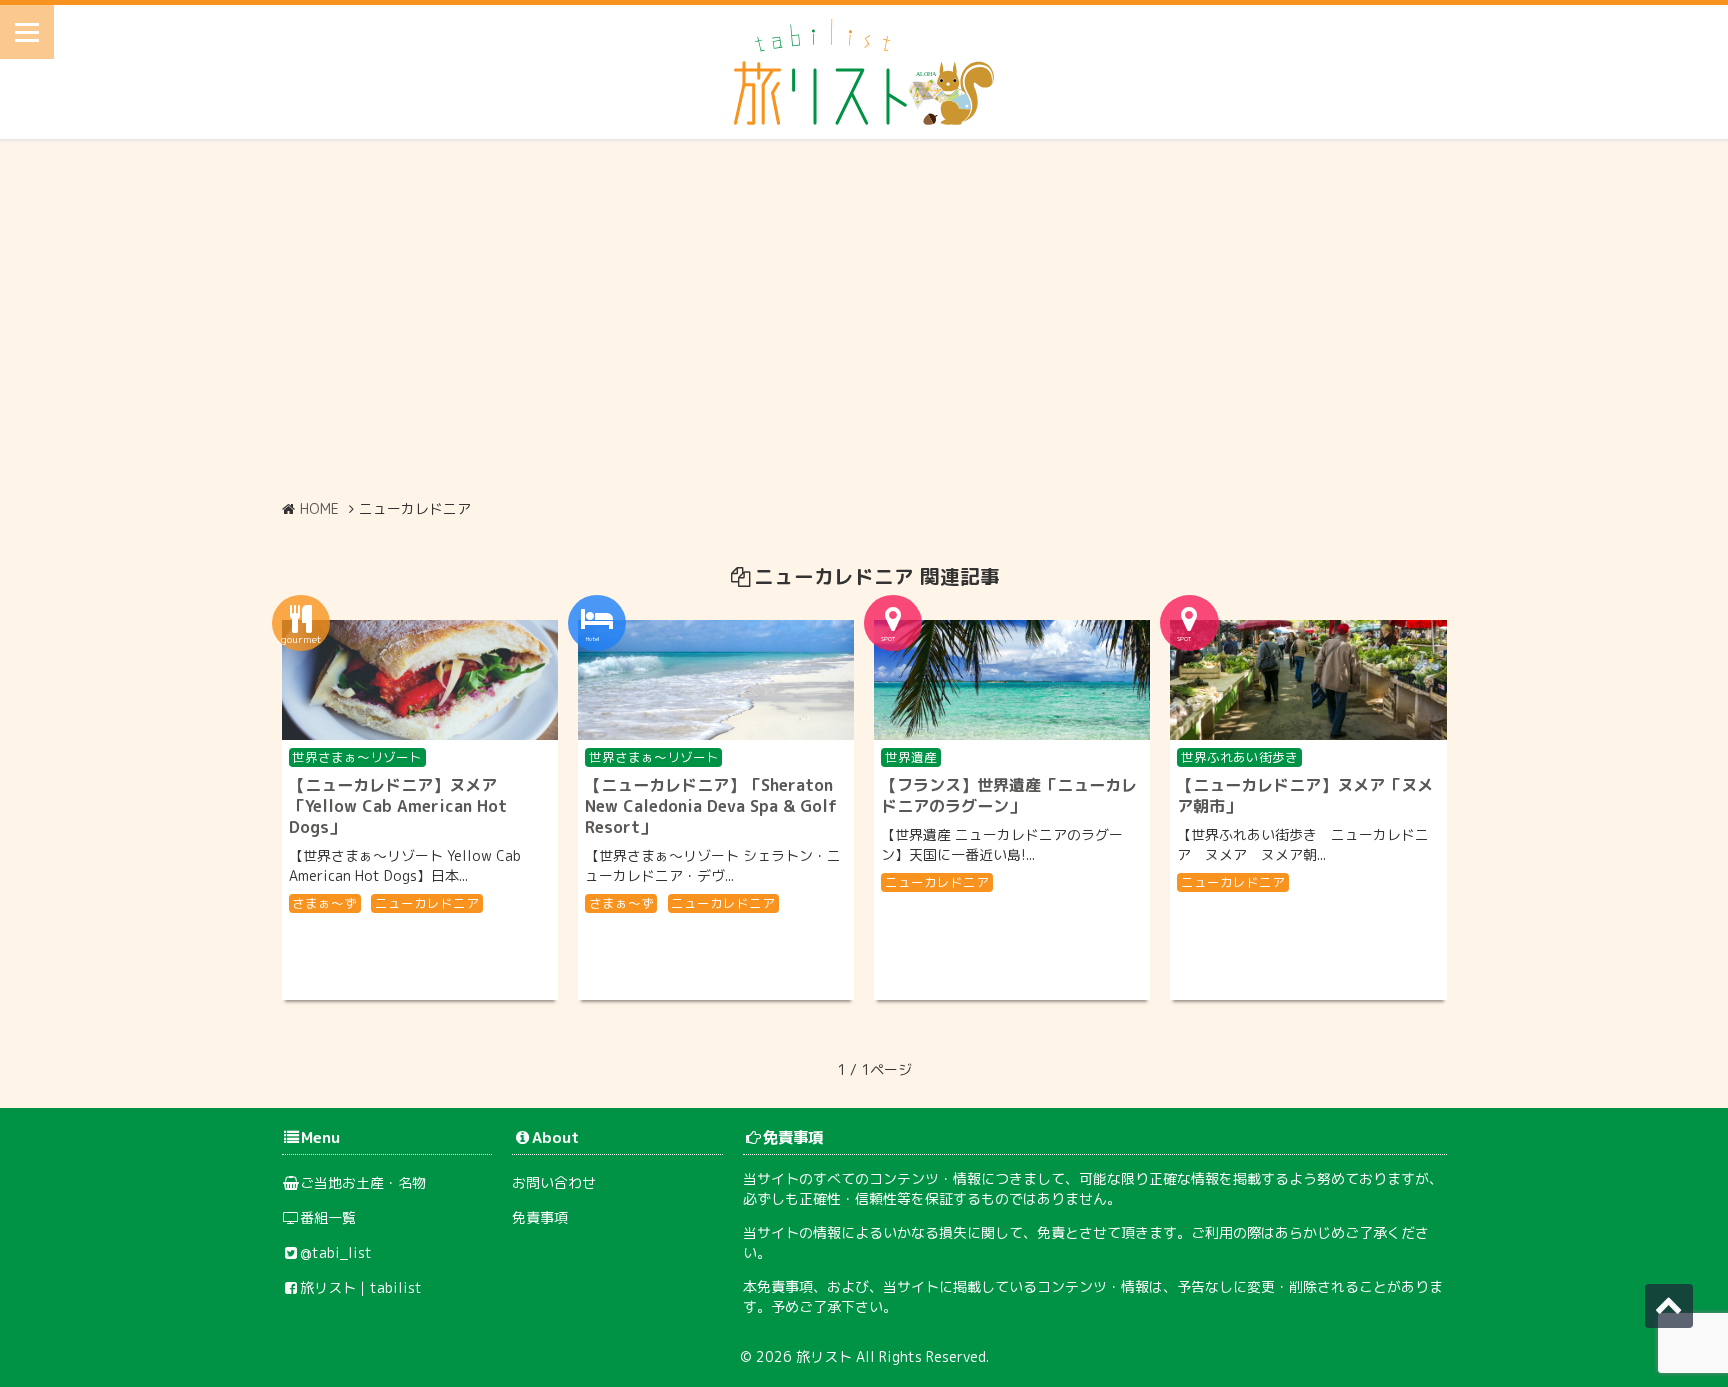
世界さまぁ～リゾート (357, 757)
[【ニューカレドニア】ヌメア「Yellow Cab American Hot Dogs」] (420, 680)
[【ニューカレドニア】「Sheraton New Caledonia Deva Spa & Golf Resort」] (716, 680)
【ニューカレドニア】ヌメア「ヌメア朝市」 (1305, 795)
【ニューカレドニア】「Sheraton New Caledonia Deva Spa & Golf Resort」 (711, 806)
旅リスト (824, 1356)
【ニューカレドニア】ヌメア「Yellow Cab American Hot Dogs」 (398, 806)
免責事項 (540, 1217)
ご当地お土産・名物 (363, 1182)
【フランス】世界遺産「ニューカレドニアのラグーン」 (1009, 795)
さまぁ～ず (324, 903)
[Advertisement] (864, 319)
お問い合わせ (554, 1182)
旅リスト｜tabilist (361, 1287)
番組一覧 (328, 1217)
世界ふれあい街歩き (1239, 757)
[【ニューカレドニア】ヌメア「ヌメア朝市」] (1308, 680)
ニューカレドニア (427, 903)
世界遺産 (911, 757)
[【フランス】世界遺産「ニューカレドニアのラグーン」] (1012, 680)
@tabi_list (336, 1252)
